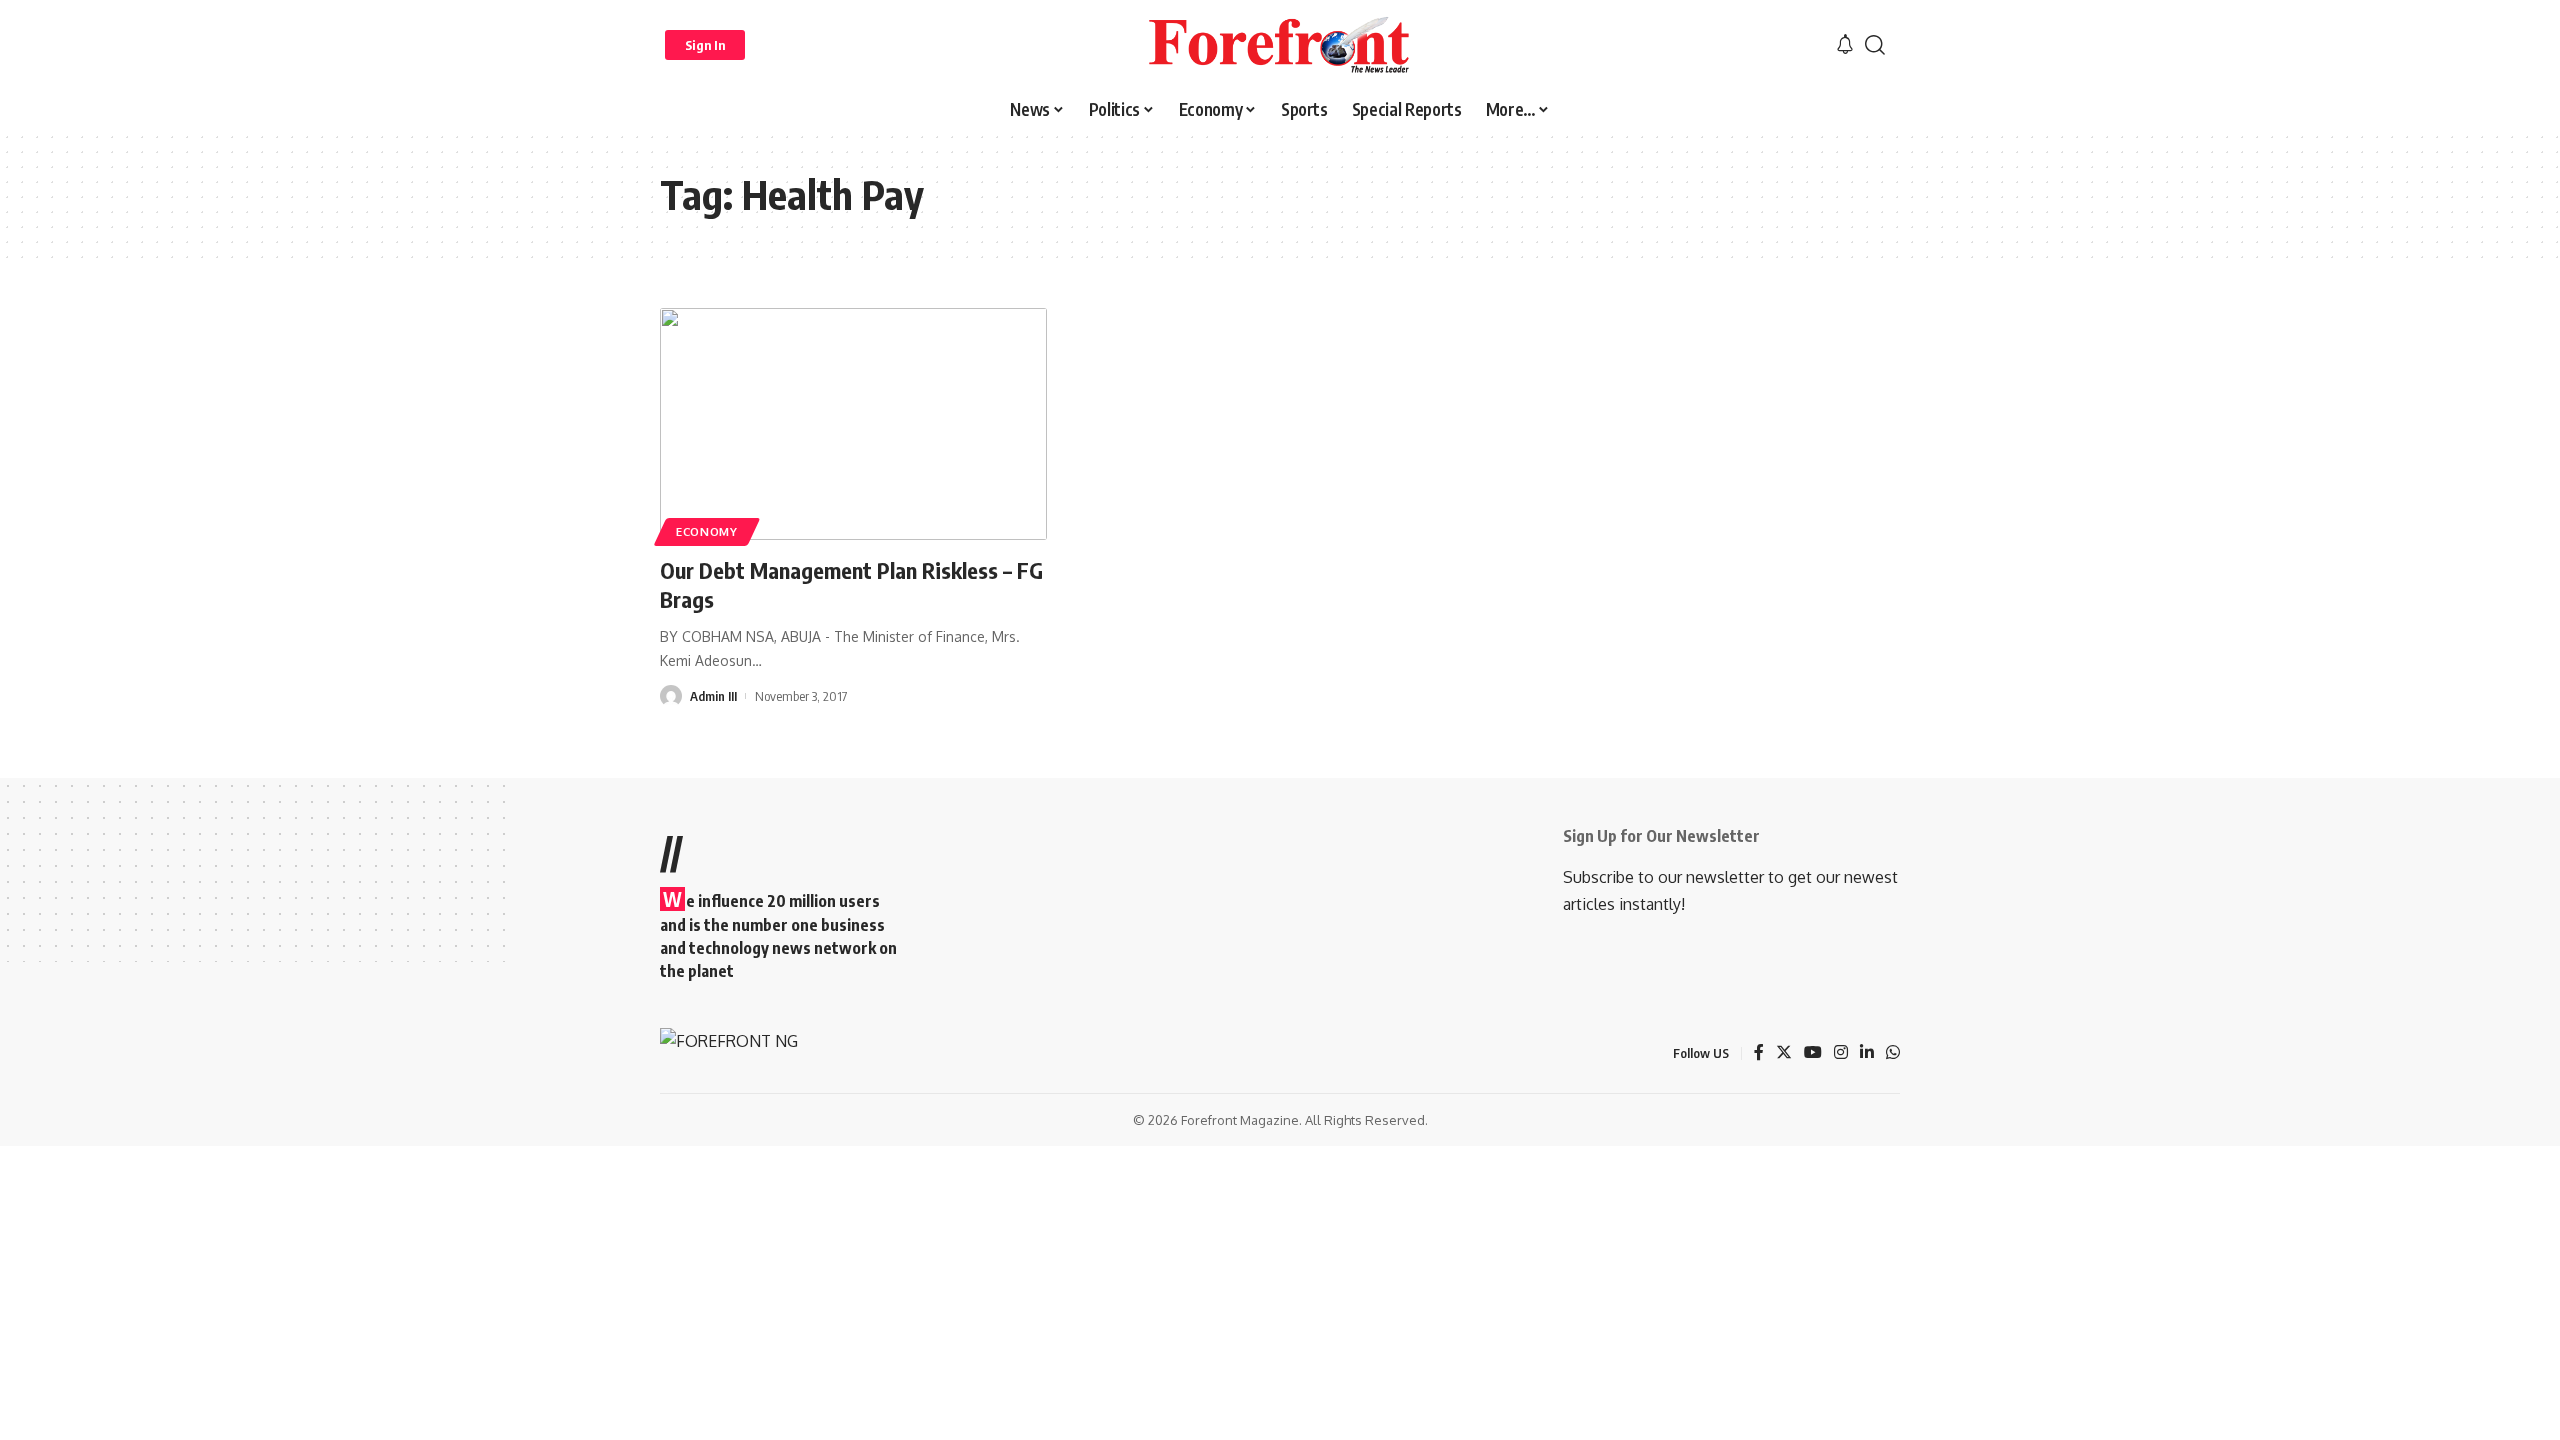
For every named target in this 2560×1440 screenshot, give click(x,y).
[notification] (1845, 45)
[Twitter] (1784, 1053)
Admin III (713, 696)
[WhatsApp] (1893, 1053)
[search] (1875, 45)
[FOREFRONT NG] (1279, 45)
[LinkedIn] (1867, 1053)
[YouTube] (1813, 1053)
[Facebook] (1759, 1053)
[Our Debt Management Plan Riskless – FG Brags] (853, 424)
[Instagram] (1841, 1053)
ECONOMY (707, 531)
